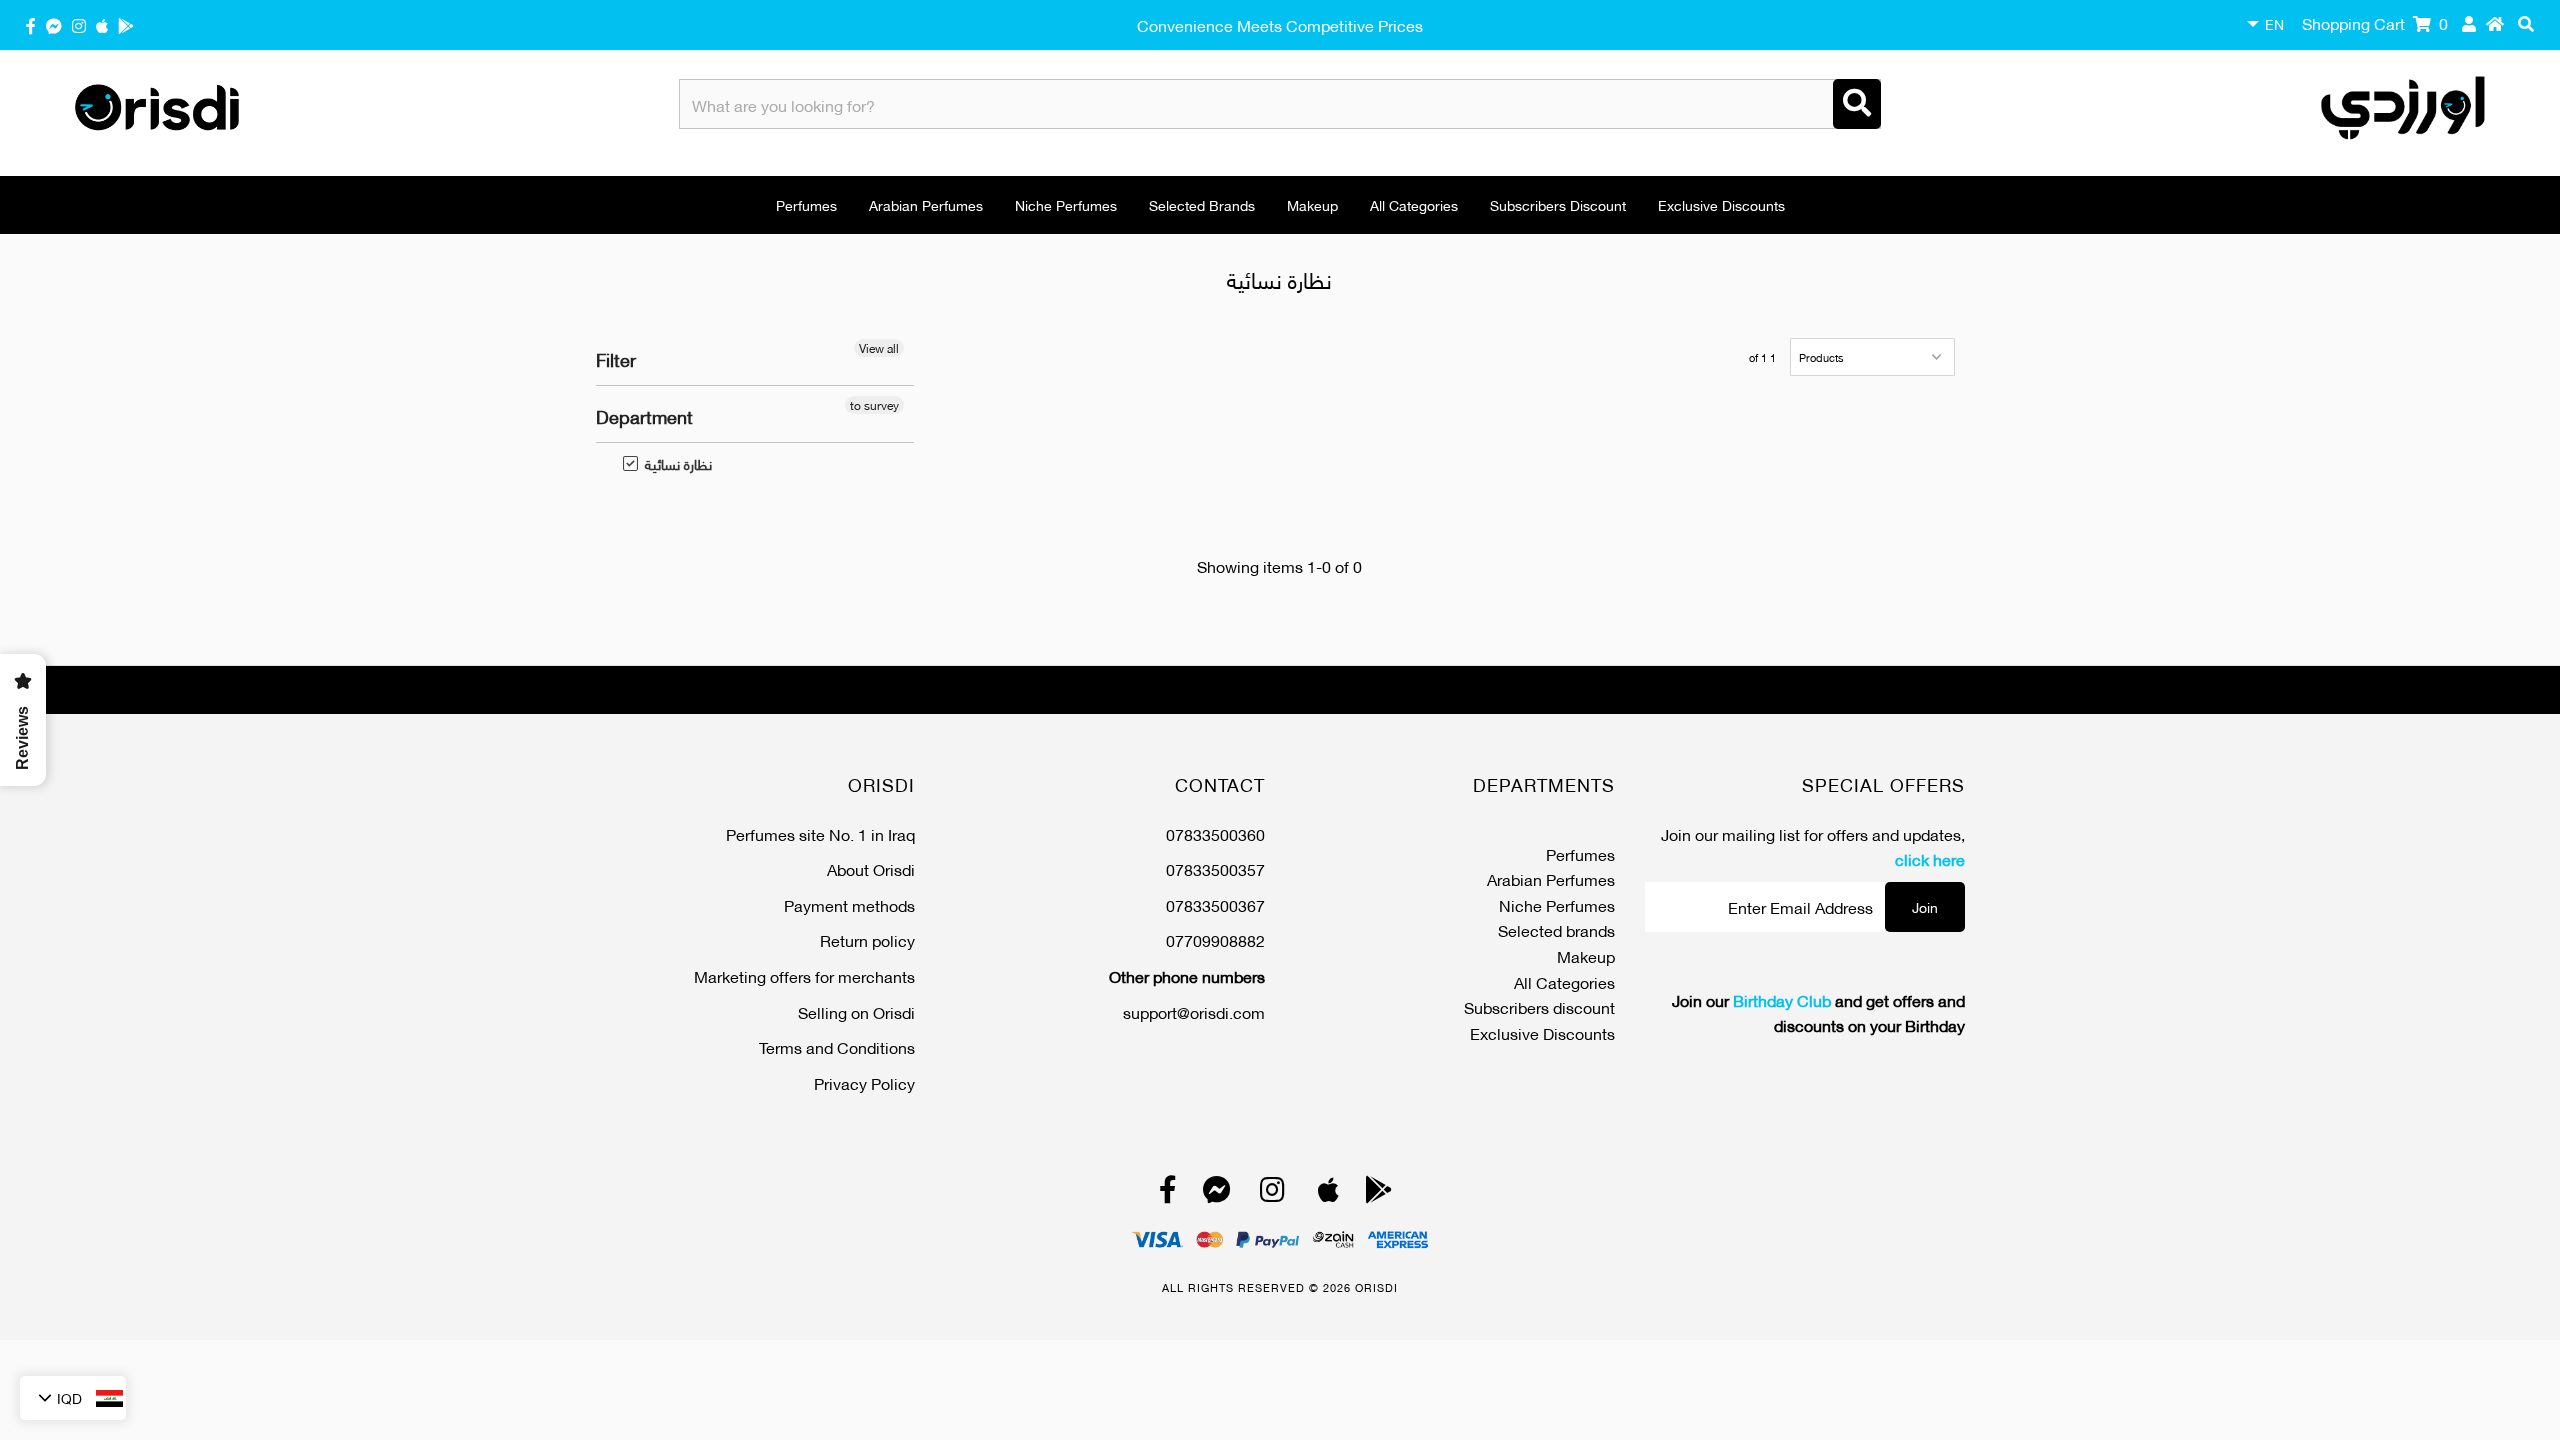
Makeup (1312, 204)
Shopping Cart (2375, 22)
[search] (2526, 23)
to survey (874, 405)
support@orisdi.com (1194, 1011)
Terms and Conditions (837, 1046)
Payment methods (849, 904)
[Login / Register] (2469, 23)
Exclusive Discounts (1721, 204)
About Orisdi (871, 868)
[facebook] (31, 24)
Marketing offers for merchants (804, 975)
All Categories (1414, 204)
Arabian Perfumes (926, 204)
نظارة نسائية (668, 464)
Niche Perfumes (1066, 204)
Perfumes (806, 204)
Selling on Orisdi (856, 1011)
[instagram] (79, 24)
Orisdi (1376, 1287)
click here (1930, 858)
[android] (126, 24)
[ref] (54, 24)
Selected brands (1202, 204)
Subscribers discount (1558, 204)
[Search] (1857, 104)
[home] (2495, 23)
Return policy (867, 939)
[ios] (102, 24)
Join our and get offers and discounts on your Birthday (1818, 1012)
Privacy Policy (864, 1082)
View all (879, 348)
